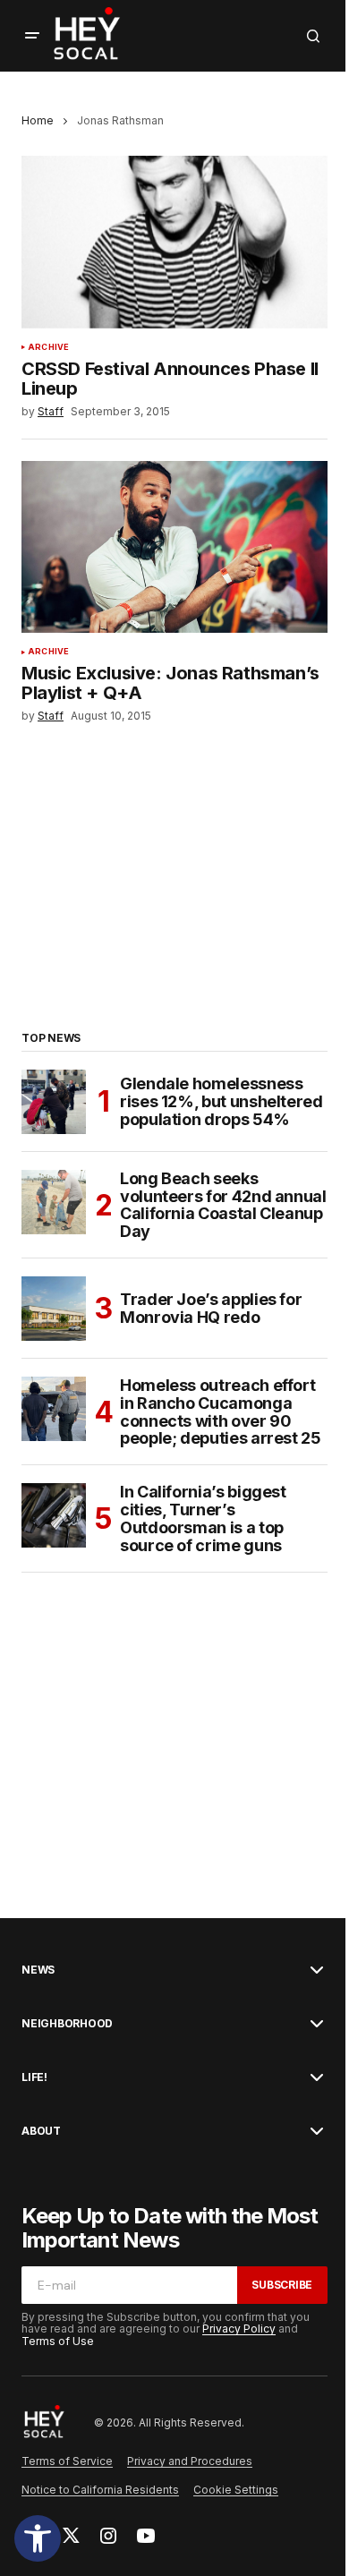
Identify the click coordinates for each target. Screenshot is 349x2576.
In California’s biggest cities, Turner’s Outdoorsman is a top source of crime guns (203, 1518)
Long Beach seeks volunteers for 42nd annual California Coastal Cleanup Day (223, 1205)
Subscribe (282, 2285)
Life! (34, 2077)
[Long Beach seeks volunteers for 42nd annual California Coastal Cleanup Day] (54, 1202)
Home (38, 120)
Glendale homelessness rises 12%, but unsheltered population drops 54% (221, 1101)
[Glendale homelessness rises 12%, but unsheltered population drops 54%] (54, 1102)
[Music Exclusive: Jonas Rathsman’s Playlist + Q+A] (174, 547)
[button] (38, 2538)
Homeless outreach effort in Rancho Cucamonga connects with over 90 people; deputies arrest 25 (221, 1412)
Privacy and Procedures (190, 2461)
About (41, 2131)
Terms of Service (67, 2461)
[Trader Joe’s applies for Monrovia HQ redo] (54, 1309)
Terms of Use (58, 2341)
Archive (48, 347)
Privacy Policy (239, 2329)
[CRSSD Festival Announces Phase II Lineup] (174, 242)
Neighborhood (67, 2024)
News (38, 1970)
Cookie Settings (236, 2490)
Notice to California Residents (100, 2490)
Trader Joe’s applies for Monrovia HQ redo (211, 1308)
